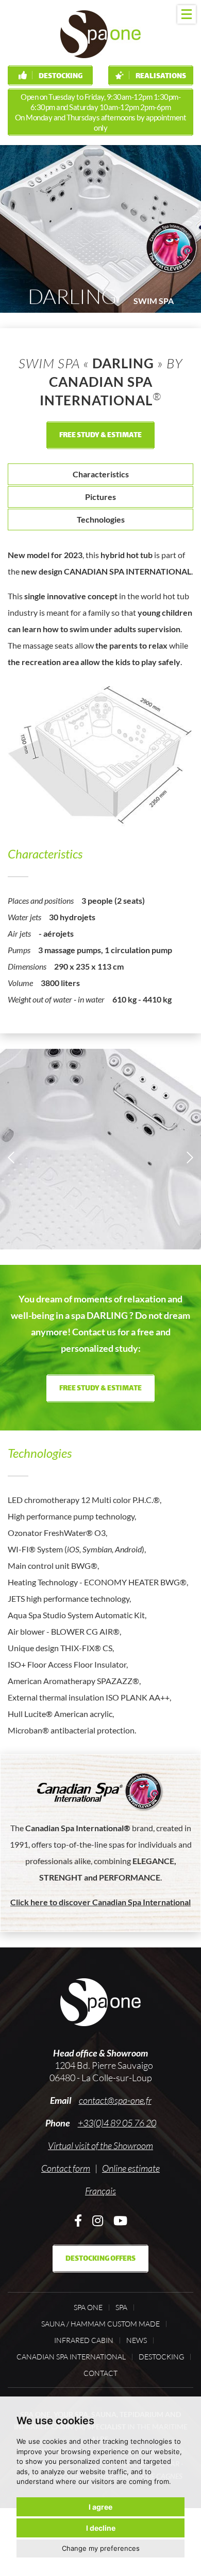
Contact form (66, 2168)
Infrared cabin (84, 2340)
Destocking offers (100, 2259)
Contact (100, 2373)
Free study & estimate (100, 435)
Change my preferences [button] (101, 2548)
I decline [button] (101, 2528)
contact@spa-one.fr (115, 2100)
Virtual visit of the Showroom (100, 2145)
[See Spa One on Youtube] (120, 2220)
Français (100, 2191)
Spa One (88, 2307)
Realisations (160, 76)
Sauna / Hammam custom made (100, 2324)
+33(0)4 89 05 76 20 (117, 2123)
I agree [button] (100, 2507)
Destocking (60, 76)
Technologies (101, 519)
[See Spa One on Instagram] (98, 2220)
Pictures (100, 497)
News (137, 2340)
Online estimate (131, 2168)
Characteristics (101, 474)
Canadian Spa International (71, 2357)
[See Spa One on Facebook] (78, 2220)
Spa (121, 2307)
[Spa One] (100, 34)
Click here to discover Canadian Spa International (100, 1902)
